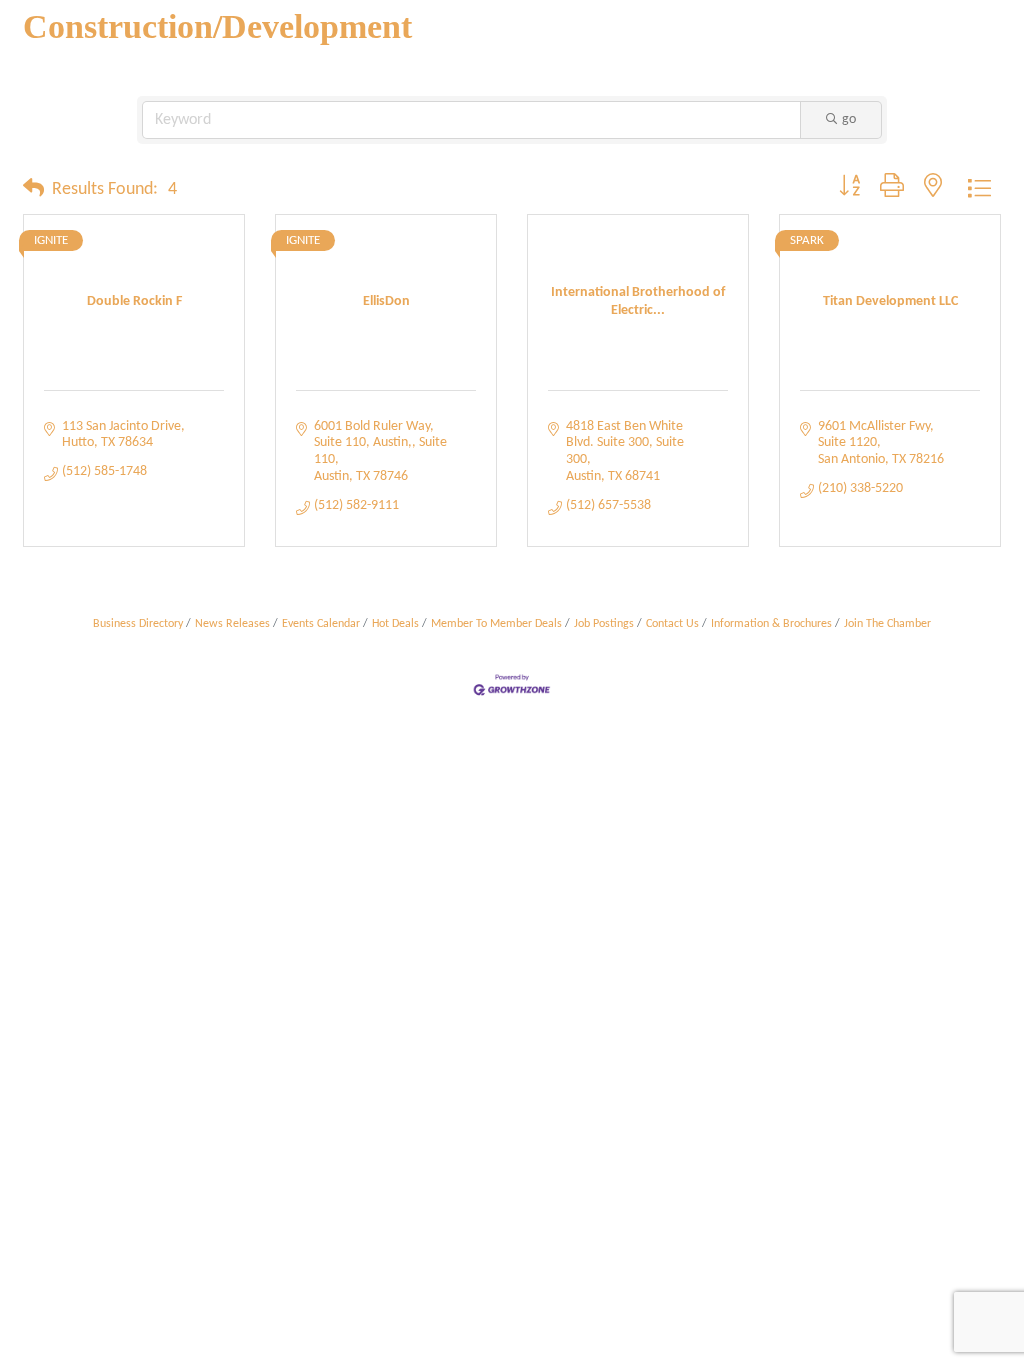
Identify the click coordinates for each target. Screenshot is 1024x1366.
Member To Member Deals (496, 624)
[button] (33, 190)
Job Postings (604, 624)
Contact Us (672, 624)
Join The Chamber (887, 624)
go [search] (849, 119)
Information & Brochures (771, 624)
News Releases (232, 624)
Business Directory (138, 624)
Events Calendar (321, 624)
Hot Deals (395, 624)
